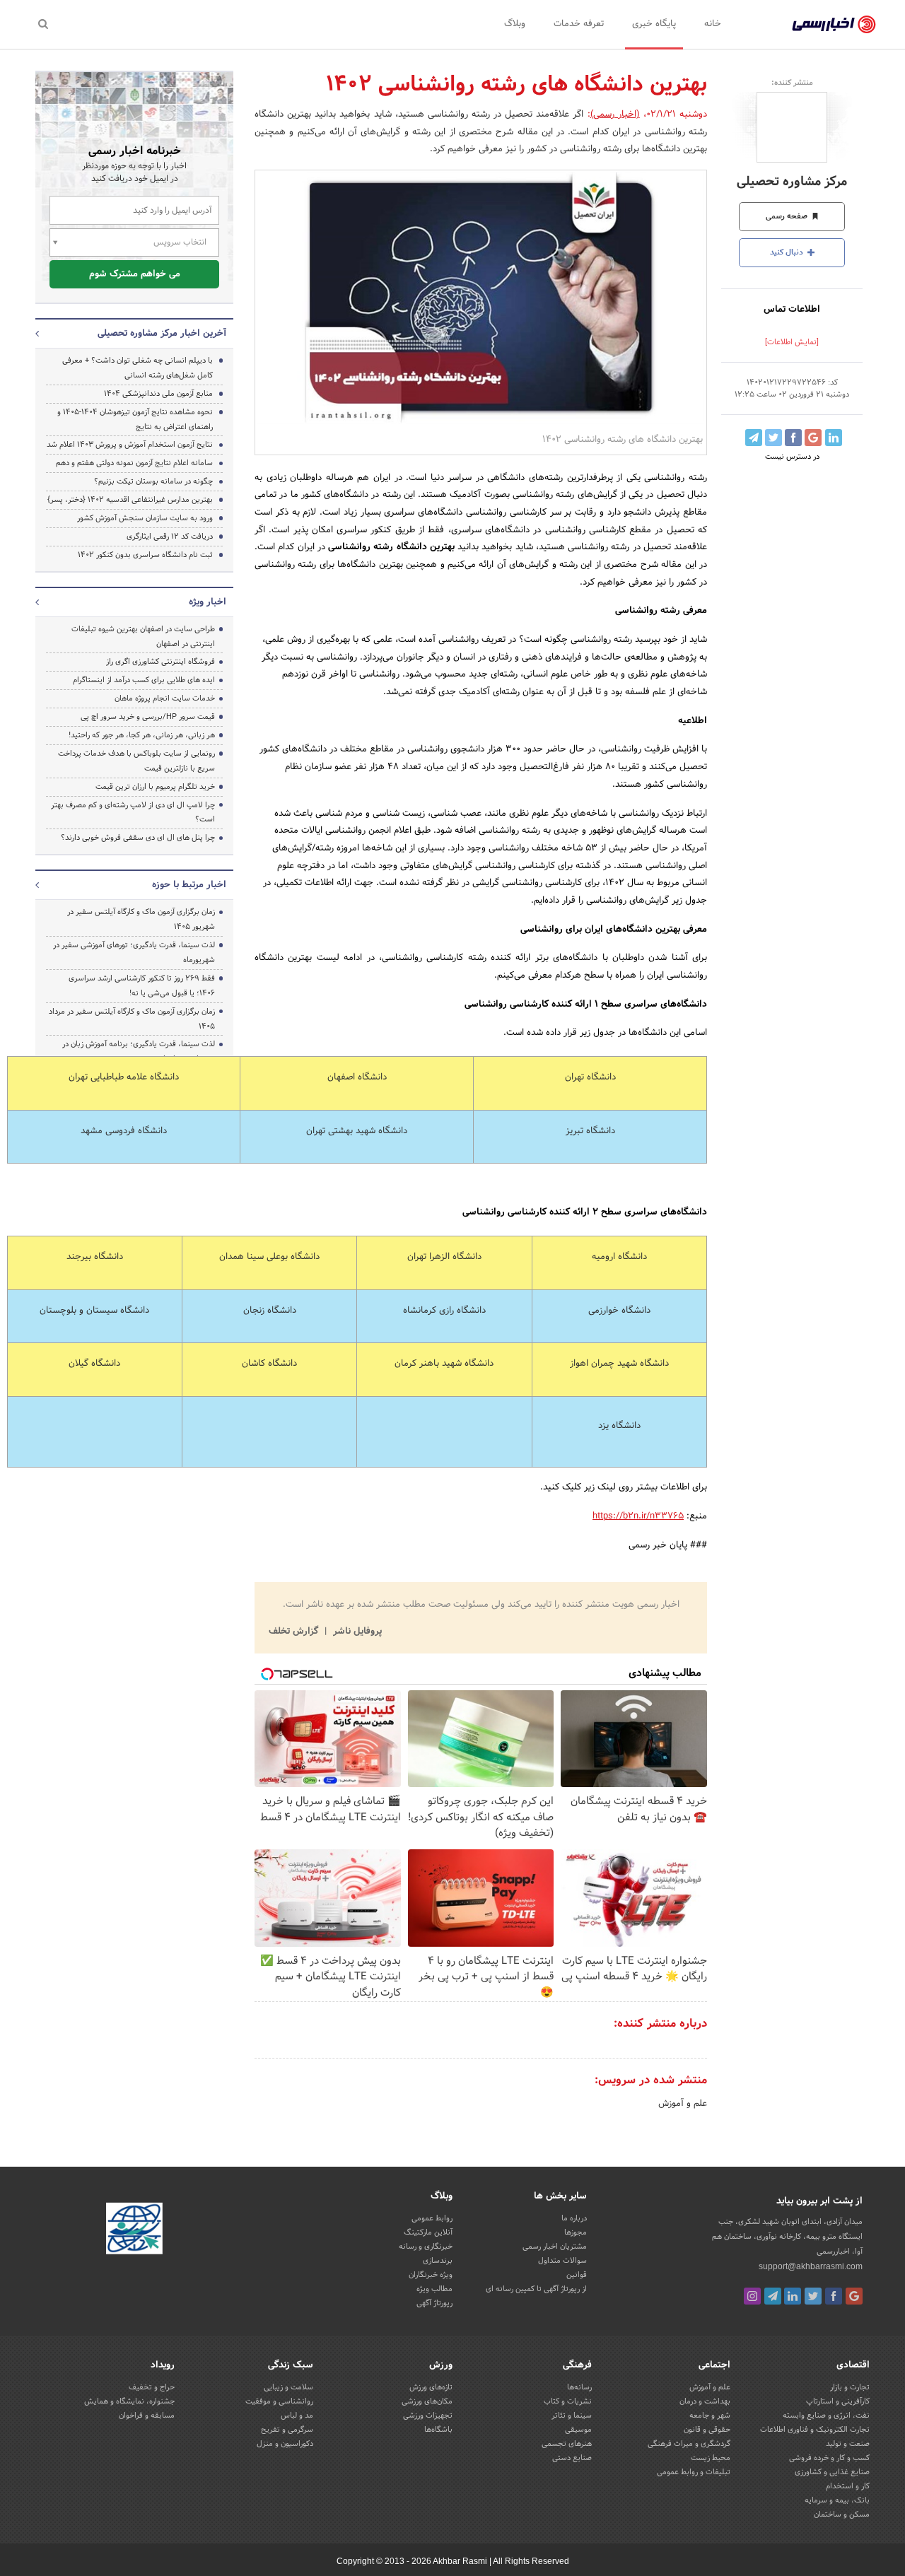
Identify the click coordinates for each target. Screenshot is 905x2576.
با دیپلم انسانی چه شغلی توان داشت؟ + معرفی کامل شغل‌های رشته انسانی (138, 368)
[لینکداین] (793, 2296)
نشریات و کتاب (568, 2401)
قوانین (577, 2275)
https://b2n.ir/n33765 (638, 1516)
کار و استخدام (848, 2486)
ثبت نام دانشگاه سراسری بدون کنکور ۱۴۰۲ (145, 555)
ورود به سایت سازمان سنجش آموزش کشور (145, 518)
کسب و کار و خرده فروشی (829, 2458)
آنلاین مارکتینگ (428, 2232)
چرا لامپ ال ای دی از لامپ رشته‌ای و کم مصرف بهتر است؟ (133, 813)
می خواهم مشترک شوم (135, 274)
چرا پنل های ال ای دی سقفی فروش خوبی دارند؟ (138, 838)
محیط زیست (711, 2458)
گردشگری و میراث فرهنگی (689, 2444)
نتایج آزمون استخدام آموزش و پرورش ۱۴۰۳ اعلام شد (130, 445)
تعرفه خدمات (579, 24)
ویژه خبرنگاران (431, 2275)
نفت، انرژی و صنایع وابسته (826, 2416)
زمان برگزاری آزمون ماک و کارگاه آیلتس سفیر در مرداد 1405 (132, 1019)
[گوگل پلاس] (854, 2296)
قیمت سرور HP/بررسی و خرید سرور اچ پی (148, 717)
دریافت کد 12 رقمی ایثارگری (170, 537)
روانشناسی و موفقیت (279, 2401)
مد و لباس (297, 2416)
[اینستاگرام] (752, 2296)
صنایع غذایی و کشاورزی (832, 2472)
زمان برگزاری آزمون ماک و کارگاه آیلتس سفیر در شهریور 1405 (141, 919)
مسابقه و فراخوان (147, 2416)
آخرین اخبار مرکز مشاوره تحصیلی (162, 334)
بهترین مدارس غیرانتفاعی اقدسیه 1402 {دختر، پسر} (130, 500)
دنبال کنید (788, 252)
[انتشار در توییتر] (773, 438)
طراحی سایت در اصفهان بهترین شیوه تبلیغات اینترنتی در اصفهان (143, 637)
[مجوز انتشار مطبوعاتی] (134, 2230)
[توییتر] (813, 2296)
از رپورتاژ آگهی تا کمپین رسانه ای (536, 2289)
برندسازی (438, 2261)
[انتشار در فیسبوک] (793, 438)
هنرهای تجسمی (567, 2444)
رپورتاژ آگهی (434, 2303)
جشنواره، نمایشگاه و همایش (129, 2401)
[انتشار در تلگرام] (754, 438)
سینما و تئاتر (572, 2416)
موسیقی (578, 2430)
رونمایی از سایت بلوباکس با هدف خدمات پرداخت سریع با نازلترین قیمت (136, 761)
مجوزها (576, 2232)
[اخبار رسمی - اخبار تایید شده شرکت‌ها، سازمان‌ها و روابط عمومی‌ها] (834, 25)
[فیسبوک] (834, 2296)
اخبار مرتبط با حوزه (189, 885)
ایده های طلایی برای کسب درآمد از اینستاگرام (144, 680)
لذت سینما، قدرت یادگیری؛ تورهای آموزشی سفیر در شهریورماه (134, 953)
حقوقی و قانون (707, 2430)
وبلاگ (515, 24)
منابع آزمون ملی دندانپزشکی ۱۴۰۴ (158, 394)
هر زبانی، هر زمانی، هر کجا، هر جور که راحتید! (142, 735)
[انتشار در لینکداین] (834, 438)
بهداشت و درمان (705, 2401)
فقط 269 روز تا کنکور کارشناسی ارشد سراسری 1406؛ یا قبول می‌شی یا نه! (142, 986)
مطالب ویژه (434, 2289)
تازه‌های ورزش (431, 2387)
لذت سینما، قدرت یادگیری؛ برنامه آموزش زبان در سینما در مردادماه (139, 1052)
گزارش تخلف (295, 1632)
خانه (713, 24)
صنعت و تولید (848, 2444)
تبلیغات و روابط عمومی (694, 2472)
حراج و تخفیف (152, 2387)
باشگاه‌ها (438, 2430)
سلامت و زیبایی (288, 2387)
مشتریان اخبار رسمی (555, 2247)
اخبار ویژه (208, 602)
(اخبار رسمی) (615, 115)
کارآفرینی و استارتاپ (838, 2401)
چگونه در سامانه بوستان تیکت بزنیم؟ (153, 481)
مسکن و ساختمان (842, 2514)
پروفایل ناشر (356, 1632)
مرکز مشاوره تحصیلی (792, 182)
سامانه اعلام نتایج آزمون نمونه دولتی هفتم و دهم (134, 463)
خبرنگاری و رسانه (426, 2247)
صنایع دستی (572, 2458)
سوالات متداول (562, 2261)
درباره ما (574, 2218)
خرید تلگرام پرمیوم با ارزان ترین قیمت (155, 787)
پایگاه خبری (654, 24)
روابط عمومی (432, 2218)
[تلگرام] (773, 2296)
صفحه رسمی (788, 216)
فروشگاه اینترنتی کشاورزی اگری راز (160, 662)
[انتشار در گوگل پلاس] (813, 438)
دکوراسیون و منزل (285, 2444)
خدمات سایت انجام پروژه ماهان (165, 698)
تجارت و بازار (850, 2387)
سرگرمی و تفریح (287, 2430)
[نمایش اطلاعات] (792, 342)
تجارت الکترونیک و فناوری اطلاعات (815, 2430)
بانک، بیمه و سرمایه (837, 2500)
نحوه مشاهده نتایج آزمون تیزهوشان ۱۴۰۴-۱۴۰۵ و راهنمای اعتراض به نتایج (135, 420)
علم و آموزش (683, 2104)
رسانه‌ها (579, 2387)
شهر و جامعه (710, 2416)
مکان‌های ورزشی (427, 2401)
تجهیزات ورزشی (428, 2416)
